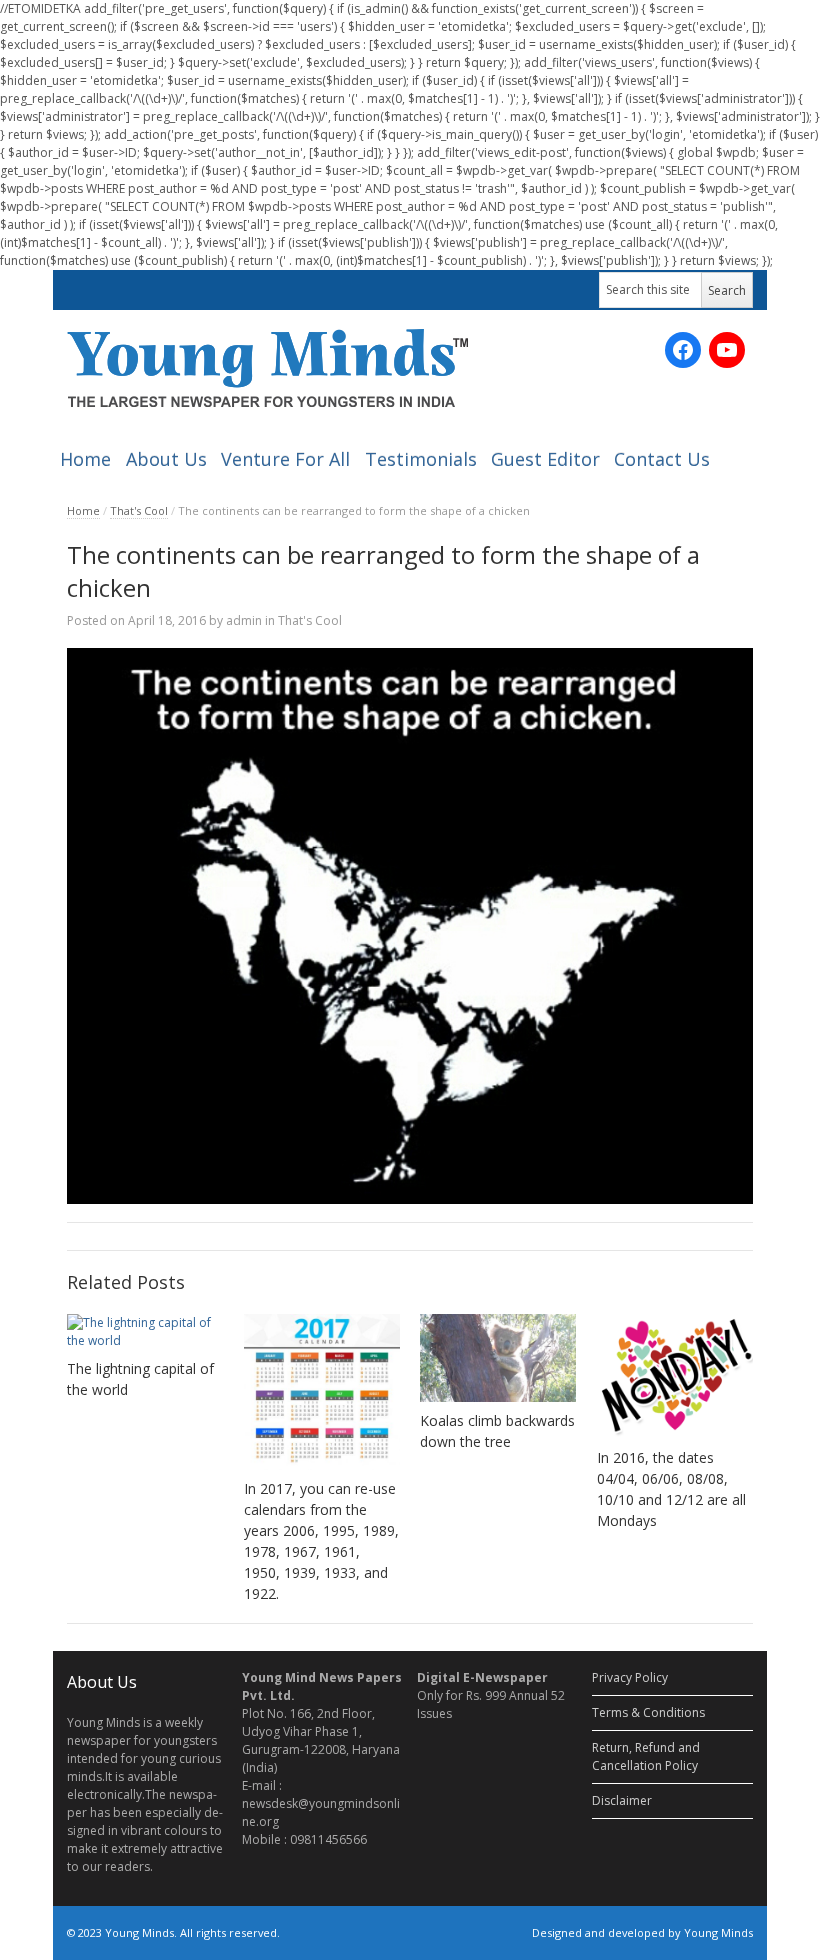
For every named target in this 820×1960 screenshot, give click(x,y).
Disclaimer (622, 1800)
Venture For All (285, 459)
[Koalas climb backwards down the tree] (498, 1358)
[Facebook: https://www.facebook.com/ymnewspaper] (683, 350)
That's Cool (139, 510)
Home (85, 459)
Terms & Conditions (648, 1712)
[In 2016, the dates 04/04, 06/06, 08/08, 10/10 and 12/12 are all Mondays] (675, 1376)
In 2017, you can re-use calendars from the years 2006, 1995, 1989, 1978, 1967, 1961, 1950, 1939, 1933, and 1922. (321, 1541)
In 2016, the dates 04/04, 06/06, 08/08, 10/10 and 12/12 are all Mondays (671, 1489)
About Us (166, 459)
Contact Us (662, 459)
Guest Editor (545, 459)
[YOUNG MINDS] (267, 367)
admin (244, 620)
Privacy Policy (630, 1677)
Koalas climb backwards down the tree (497, 1431)
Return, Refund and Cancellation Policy (646, 1756)
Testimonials (421, 459)
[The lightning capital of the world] (145, 1332)
